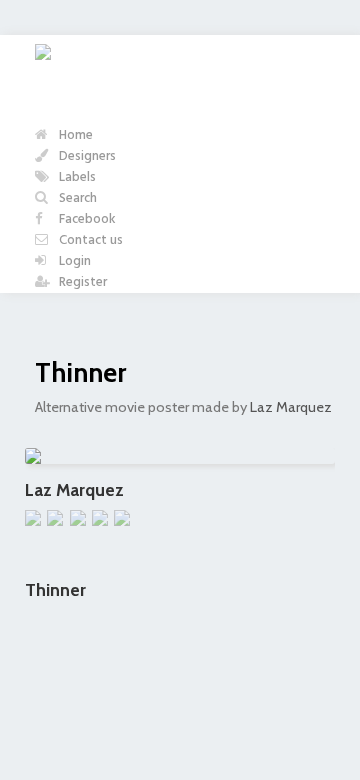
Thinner (80, 372)
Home (74, 135)
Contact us (89, 240)
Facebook (86, 219)
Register (81, 282)
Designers (86, 156)
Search (76, 198)
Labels (76, 177)
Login (73, 261)
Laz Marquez (291, 407)
